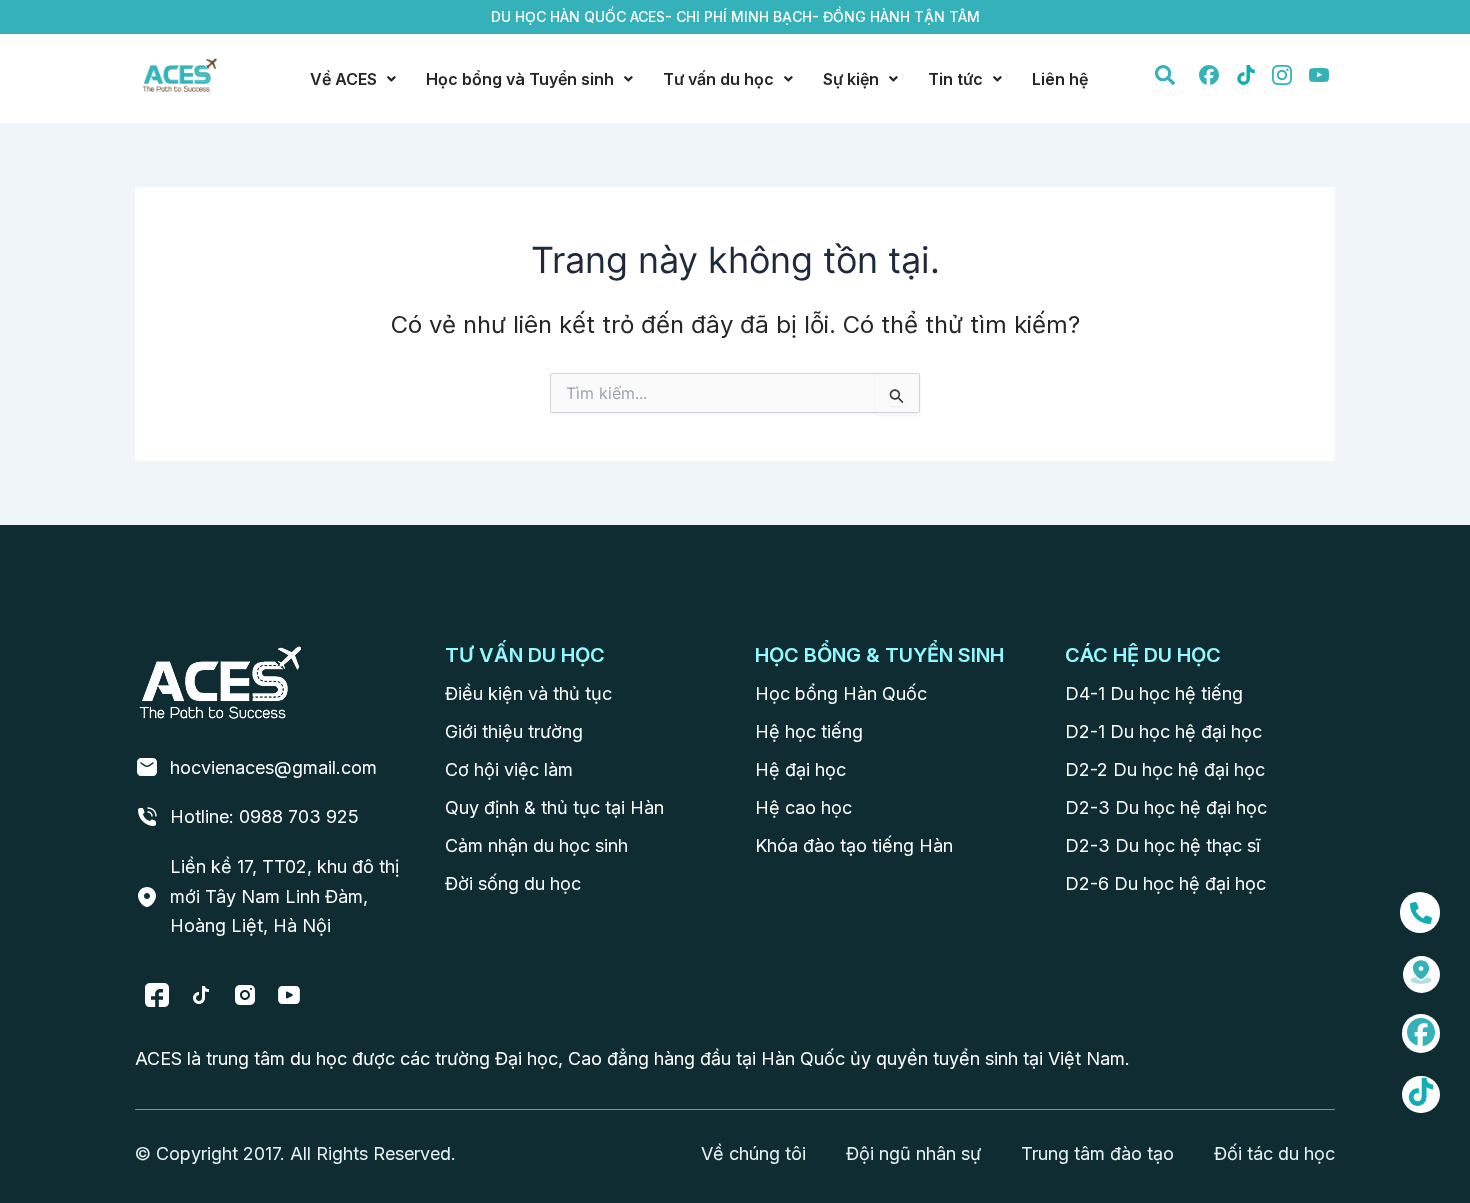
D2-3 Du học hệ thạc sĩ (1162, 845)
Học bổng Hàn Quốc (841, 693)
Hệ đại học (800, 769)
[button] (353, 79)
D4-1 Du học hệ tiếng (1154, 693)
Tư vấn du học (718, 79)
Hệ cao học (803, 807)
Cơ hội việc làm (509, 769)
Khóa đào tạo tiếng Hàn (854, 845)
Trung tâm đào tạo (1097, 1153)
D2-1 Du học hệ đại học (1163, 731)
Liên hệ (1060, 79)
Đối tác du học (1274, 1153)
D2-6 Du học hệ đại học (1165, 883)
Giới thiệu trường (514, 731)
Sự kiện (851, 79)
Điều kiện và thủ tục (528, 693)
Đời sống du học (513, 883)
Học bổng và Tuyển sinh (520, 79)
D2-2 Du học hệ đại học (1165, 769)
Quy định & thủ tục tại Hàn (554, 807)
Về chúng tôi (753, 1153)
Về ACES (343, 79)
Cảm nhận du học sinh (536, 845)
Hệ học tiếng (809, 731)
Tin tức (955, 79)
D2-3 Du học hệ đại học (1166, 807)
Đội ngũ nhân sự (913, 1153)
